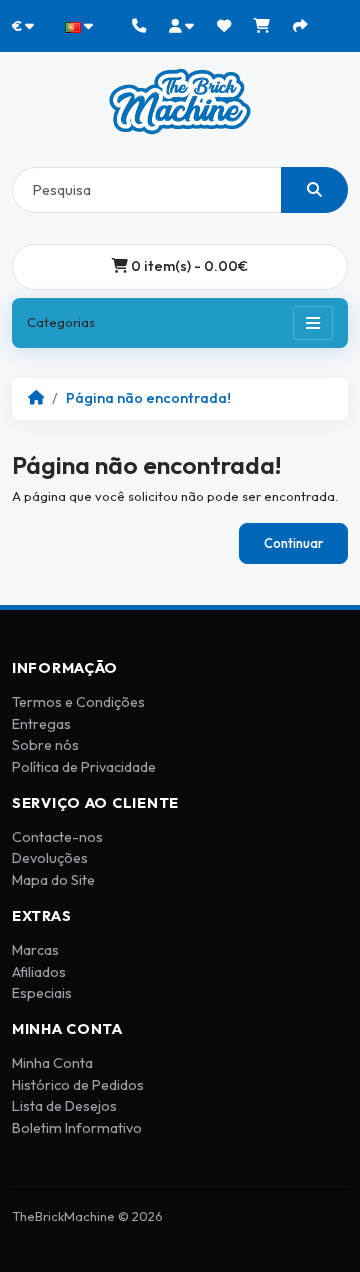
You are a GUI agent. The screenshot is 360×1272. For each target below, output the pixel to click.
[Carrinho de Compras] (262, 26)
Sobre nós (45, 745)
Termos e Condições (78, 702)
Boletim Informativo (77, 1128)
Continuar (293, 543)
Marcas (35, 950)
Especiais (42, 993)
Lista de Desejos (64, 1106)
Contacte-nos (57, 837)
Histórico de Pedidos (78, 1085)
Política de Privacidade (84, 767)
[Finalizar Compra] (300, 26)
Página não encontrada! (148, 398)
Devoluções (50, 858)
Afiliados (39, 972)
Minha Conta (52, 1063)
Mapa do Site (53, 880)
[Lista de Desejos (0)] (224, 26)
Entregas (41, 724)
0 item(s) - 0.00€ (188, 266)
